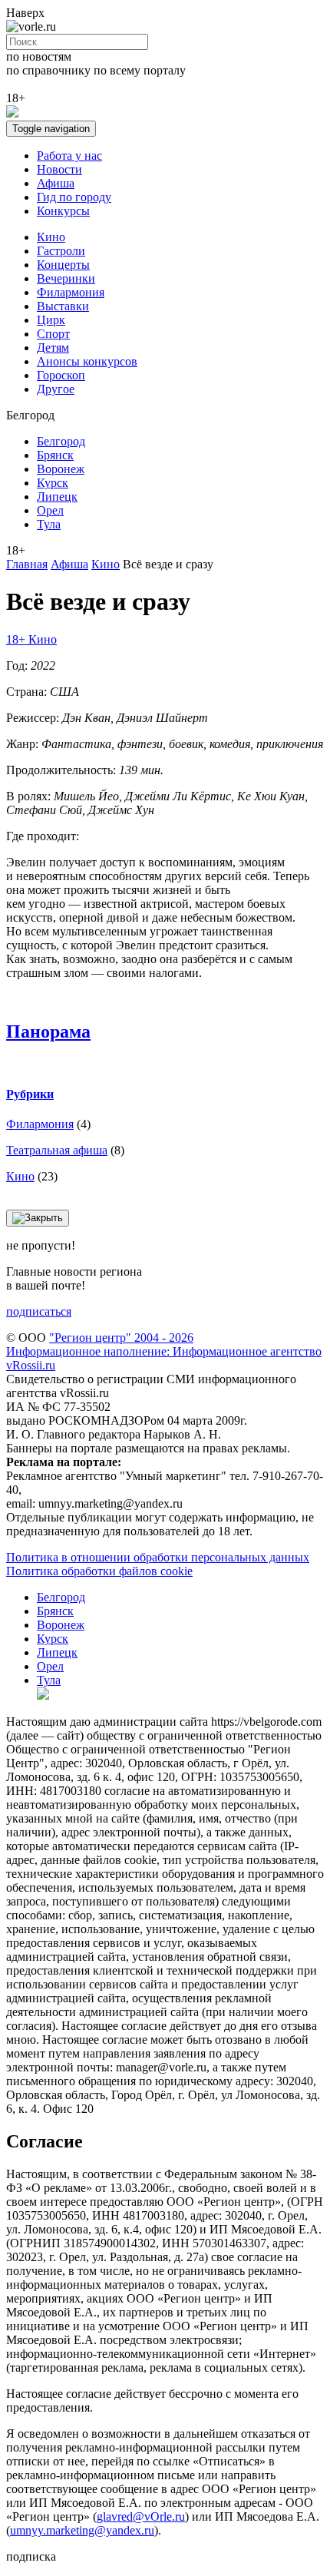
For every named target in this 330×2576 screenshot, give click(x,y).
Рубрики (30, 1094)
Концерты (63, 265)
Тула (49, 524)
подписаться (39, 1311)
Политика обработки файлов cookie (99, 1571)
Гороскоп (61, 375)
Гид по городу (74, 197)
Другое (56, 389)
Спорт (53, 334)
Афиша (56, 183)
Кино (51, 237)
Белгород (61, 441)
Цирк (51, 320)
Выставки (63, 306)
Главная (27, 564)
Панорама (48, 1031)
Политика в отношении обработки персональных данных (158, 1557)
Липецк (57, 497)
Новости (59, 169)
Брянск (55, 455)
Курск (53, 483)
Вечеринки (66, 278)
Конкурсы (63, 211)
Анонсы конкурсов (87, 361)
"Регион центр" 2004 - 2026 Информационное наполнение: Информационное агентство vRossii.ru (164, 1351)
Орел (50, 510)
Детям (53, 348)
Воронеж (61, 469)
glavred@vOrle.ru (141, 2516)
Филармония (71, 292)
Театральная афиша (57, 1150)
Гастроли (61, 251)
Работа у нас (69, 156)
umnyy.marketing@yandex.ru (82, 2530)
